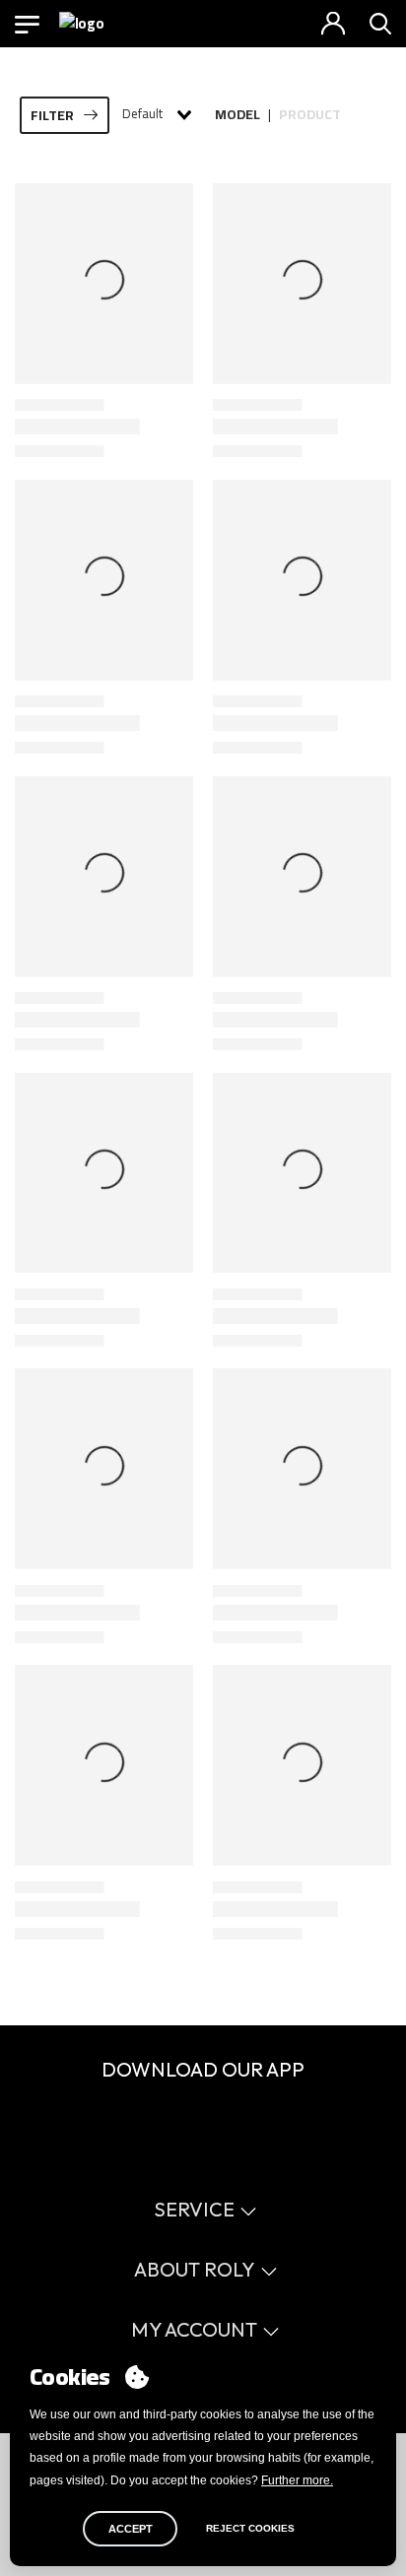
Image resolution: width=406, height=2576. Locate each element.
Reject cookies (250, 2528)
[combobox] (156, 115)
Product (310, 115)
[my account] (333, 24)
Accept (131, 2529)
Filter (52, 115)
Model (237, 115)
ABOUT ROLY (195, 2269)
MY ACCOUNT (194, 2329)
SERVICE (194, 2209)
